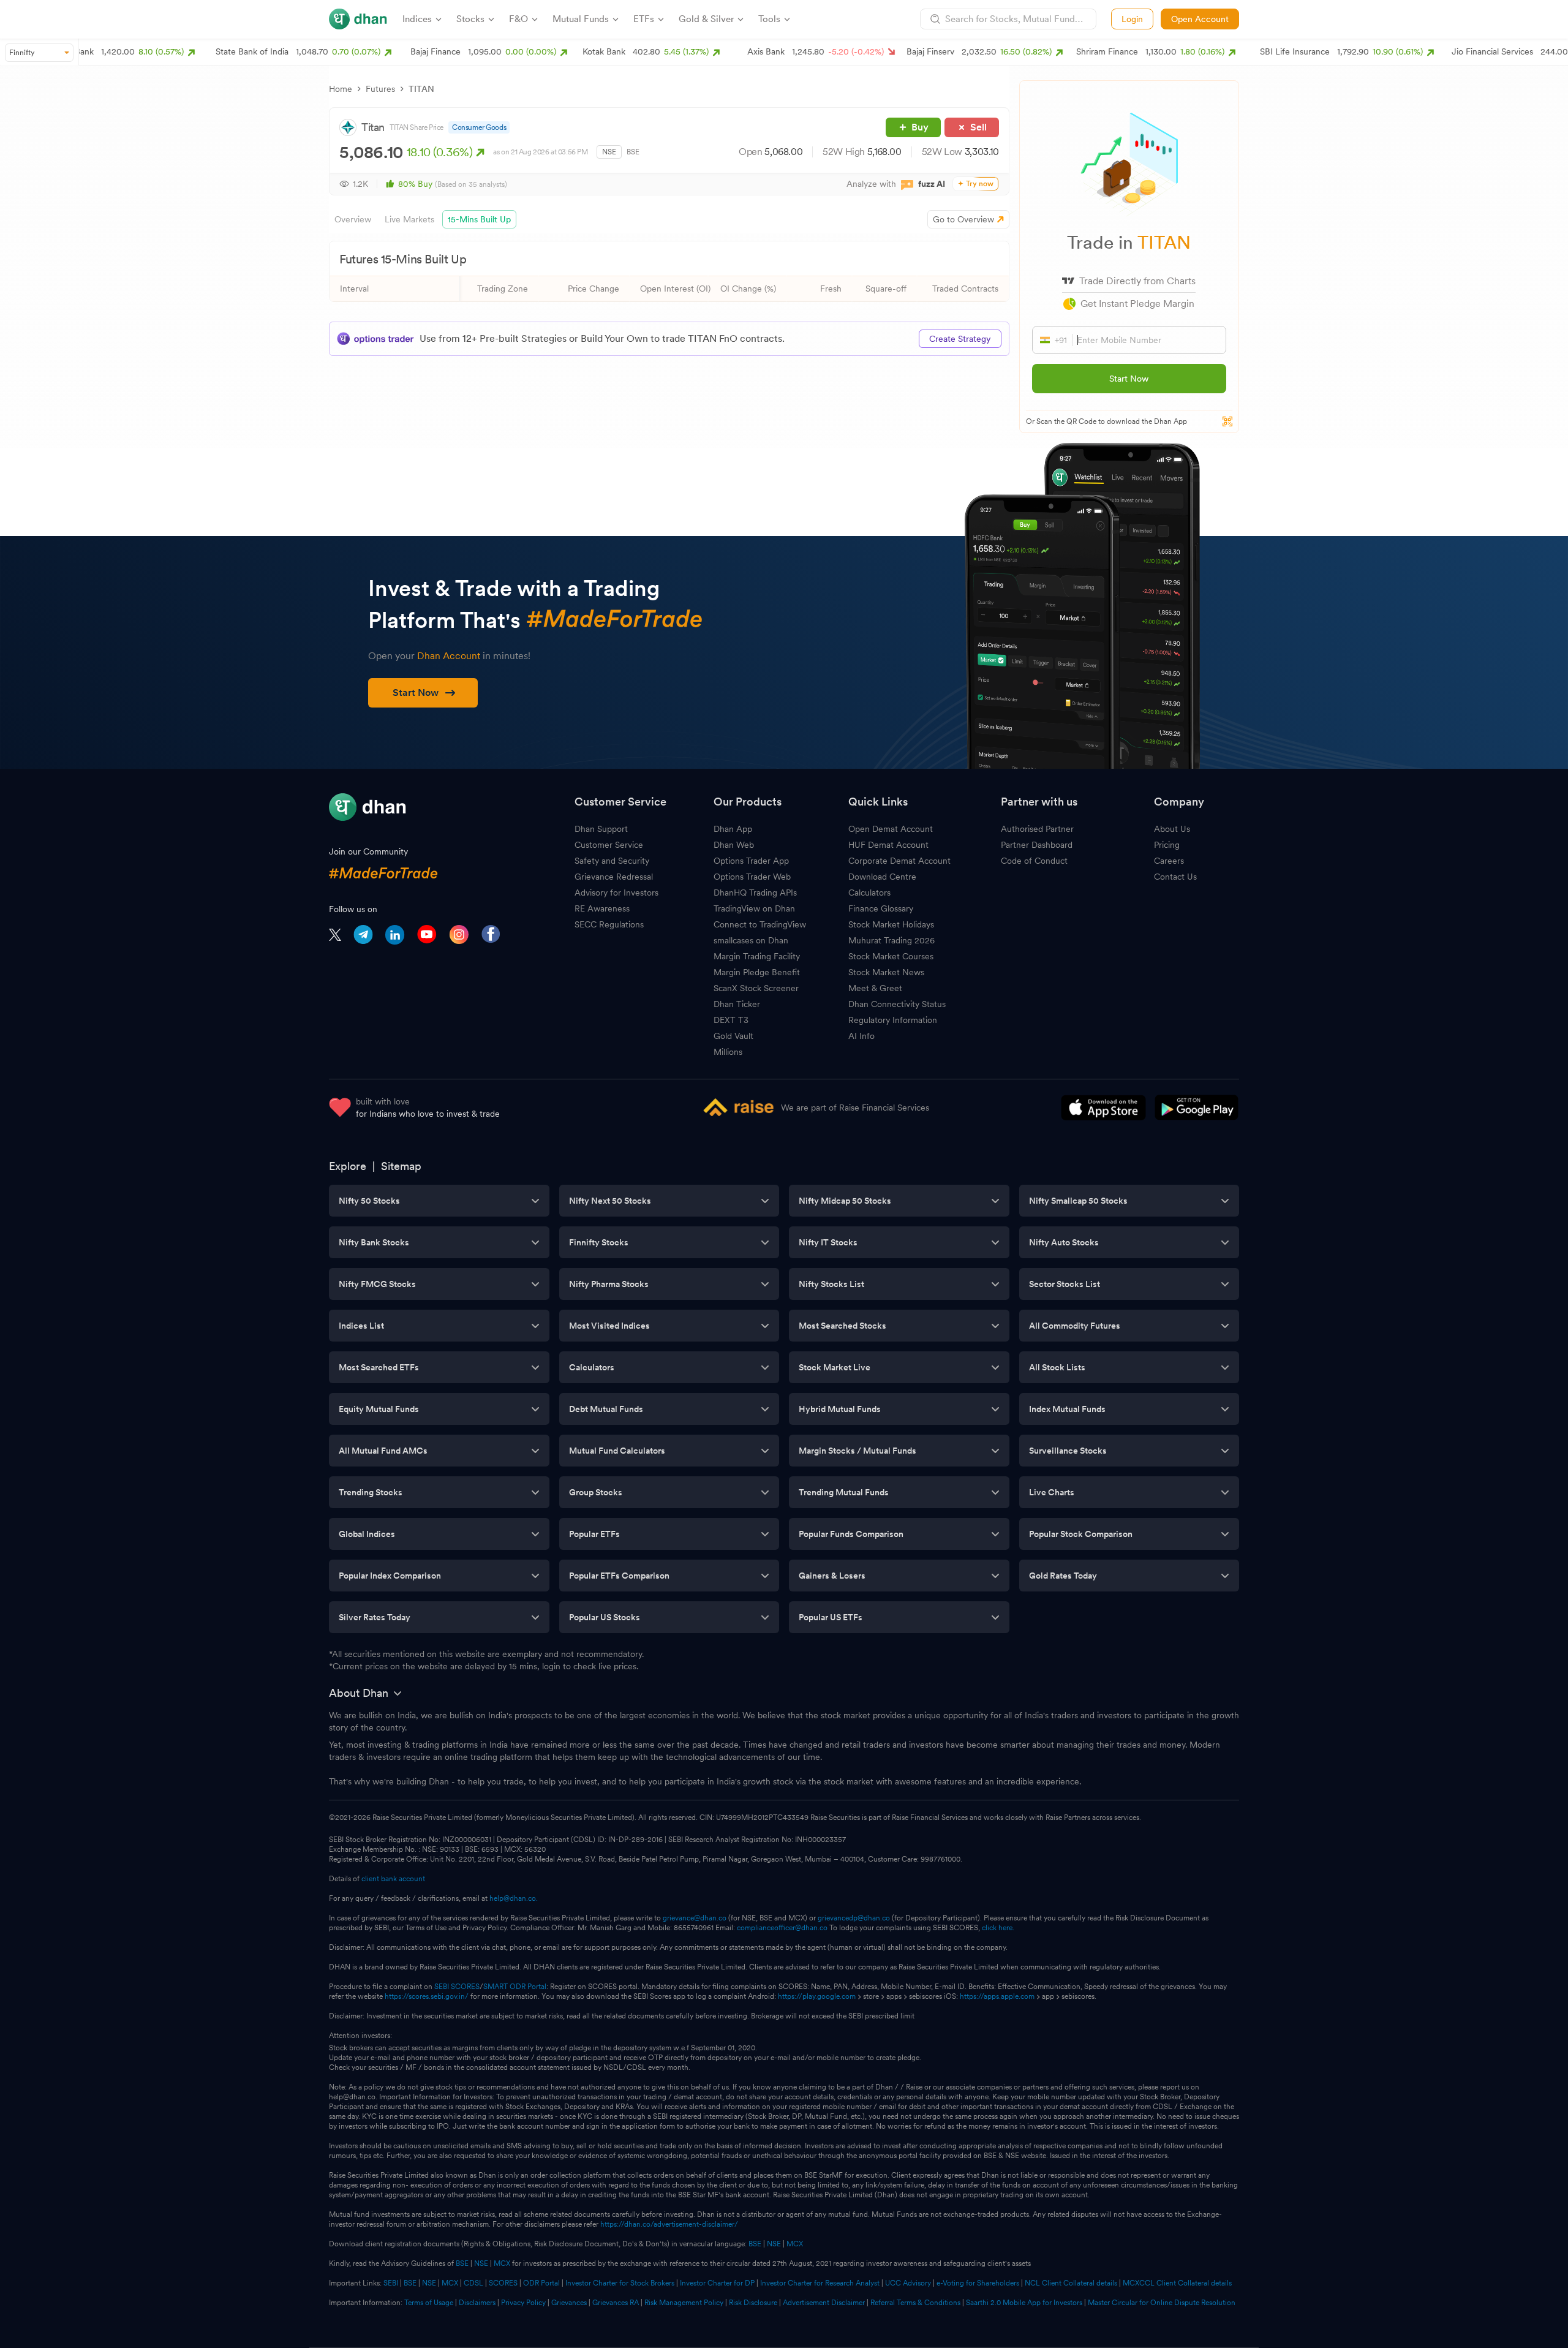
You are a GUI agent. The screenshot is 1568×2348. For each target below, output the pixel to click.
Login (1132, 19)
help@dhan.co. (514, 1898)
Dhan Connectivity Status (897, 1004)
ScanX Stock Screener (756, 988)
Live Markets (409, 219)
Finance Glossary (881, 908)
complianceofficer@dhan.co (782, 1928)
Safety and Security (612, 861)
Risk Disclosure (753, 2303)
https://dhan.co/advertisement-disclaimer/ (669, 2224)
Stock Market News (886, 972)
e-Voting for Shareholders (978, 2283)
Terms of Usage (429, 2303)
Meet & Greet (875, 988)
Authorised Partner (1037, 829)
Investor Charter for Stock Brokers (620, 2283)
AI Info (861, 1036)
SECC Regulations (609, 924)
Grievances (569, 2303)
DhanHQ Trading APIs (755, 893)
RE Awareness (602, 908)
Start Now (1129, 379)
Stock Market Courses (891, 956)
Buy (920, 127)
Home (341, 89)
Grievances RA (616, 2303)
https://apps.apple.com (997, 1996)
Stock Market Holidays (891, 924)
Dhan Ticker (737, 1004)
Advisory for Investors (616, 893)
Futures (380, 89)
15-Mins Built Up (479, 219)
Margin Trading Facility (757, 956)
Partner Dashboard (1037, 845)
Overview (353, 219)
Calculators (869, 893)
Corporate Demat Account (899, 861)
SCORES (503, 2283)
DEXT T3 (731, 1020)
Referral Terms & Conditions (915, 2303)
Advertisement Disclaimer (824, 2303)
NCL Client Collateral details (1071, 2283)
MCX (795, 2244)
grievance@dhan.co (695, 1918)
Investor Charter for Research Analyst (820, 2283)
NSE (609, 152)
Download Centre (882, 877)
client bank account (393, 1879)
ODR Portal (541, 2283)
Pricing (1167, 845)
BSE (633, 152)
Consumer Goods (479, 127)
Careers (1169, 861)
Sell (978, 127)
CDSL (473, 2283)
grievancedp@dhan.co (854, 1918)
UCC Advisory (908, 2283)
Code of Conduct (1034, 861)
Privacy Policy (523, 2303)
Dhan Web (734, 845)
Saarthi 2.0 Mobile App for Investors (1024, 2303)
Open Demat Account (891, 829)
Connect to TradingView (760, 924)
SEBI (391, 2283)
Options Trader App (751, 861)
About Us (1172, 829)
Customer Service (609, 845)
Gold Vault (733, 1036)
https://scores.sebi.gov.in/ (427, 1996)
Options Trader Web (752, 877)
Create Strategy (960, 339)
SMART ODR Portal (515, 1987)
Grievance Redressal (614, 877)
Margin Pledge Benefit (757, 972)
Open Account (1200, 19)
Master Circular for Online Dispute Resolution (1162, 2303)
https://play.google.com (817, 1996)
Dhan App (733, 829)
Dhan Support (601, 829)
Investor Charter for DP (717, 2283)
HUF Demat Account (888, 845)
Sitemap (401, 1166)
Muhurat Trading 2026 (891, 940)
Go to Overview (963, 219)
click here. (998, 1928)
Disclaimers (477, 2303)
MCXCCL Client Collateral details (1177, 2283)
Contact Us (1175, 877)
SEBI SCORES (457, 1987)
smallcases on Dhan (751, 940)
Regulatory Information (893, 1020)
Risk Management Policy (684, 2303)
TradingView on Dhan (754, 908)
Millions (728, 1052)
